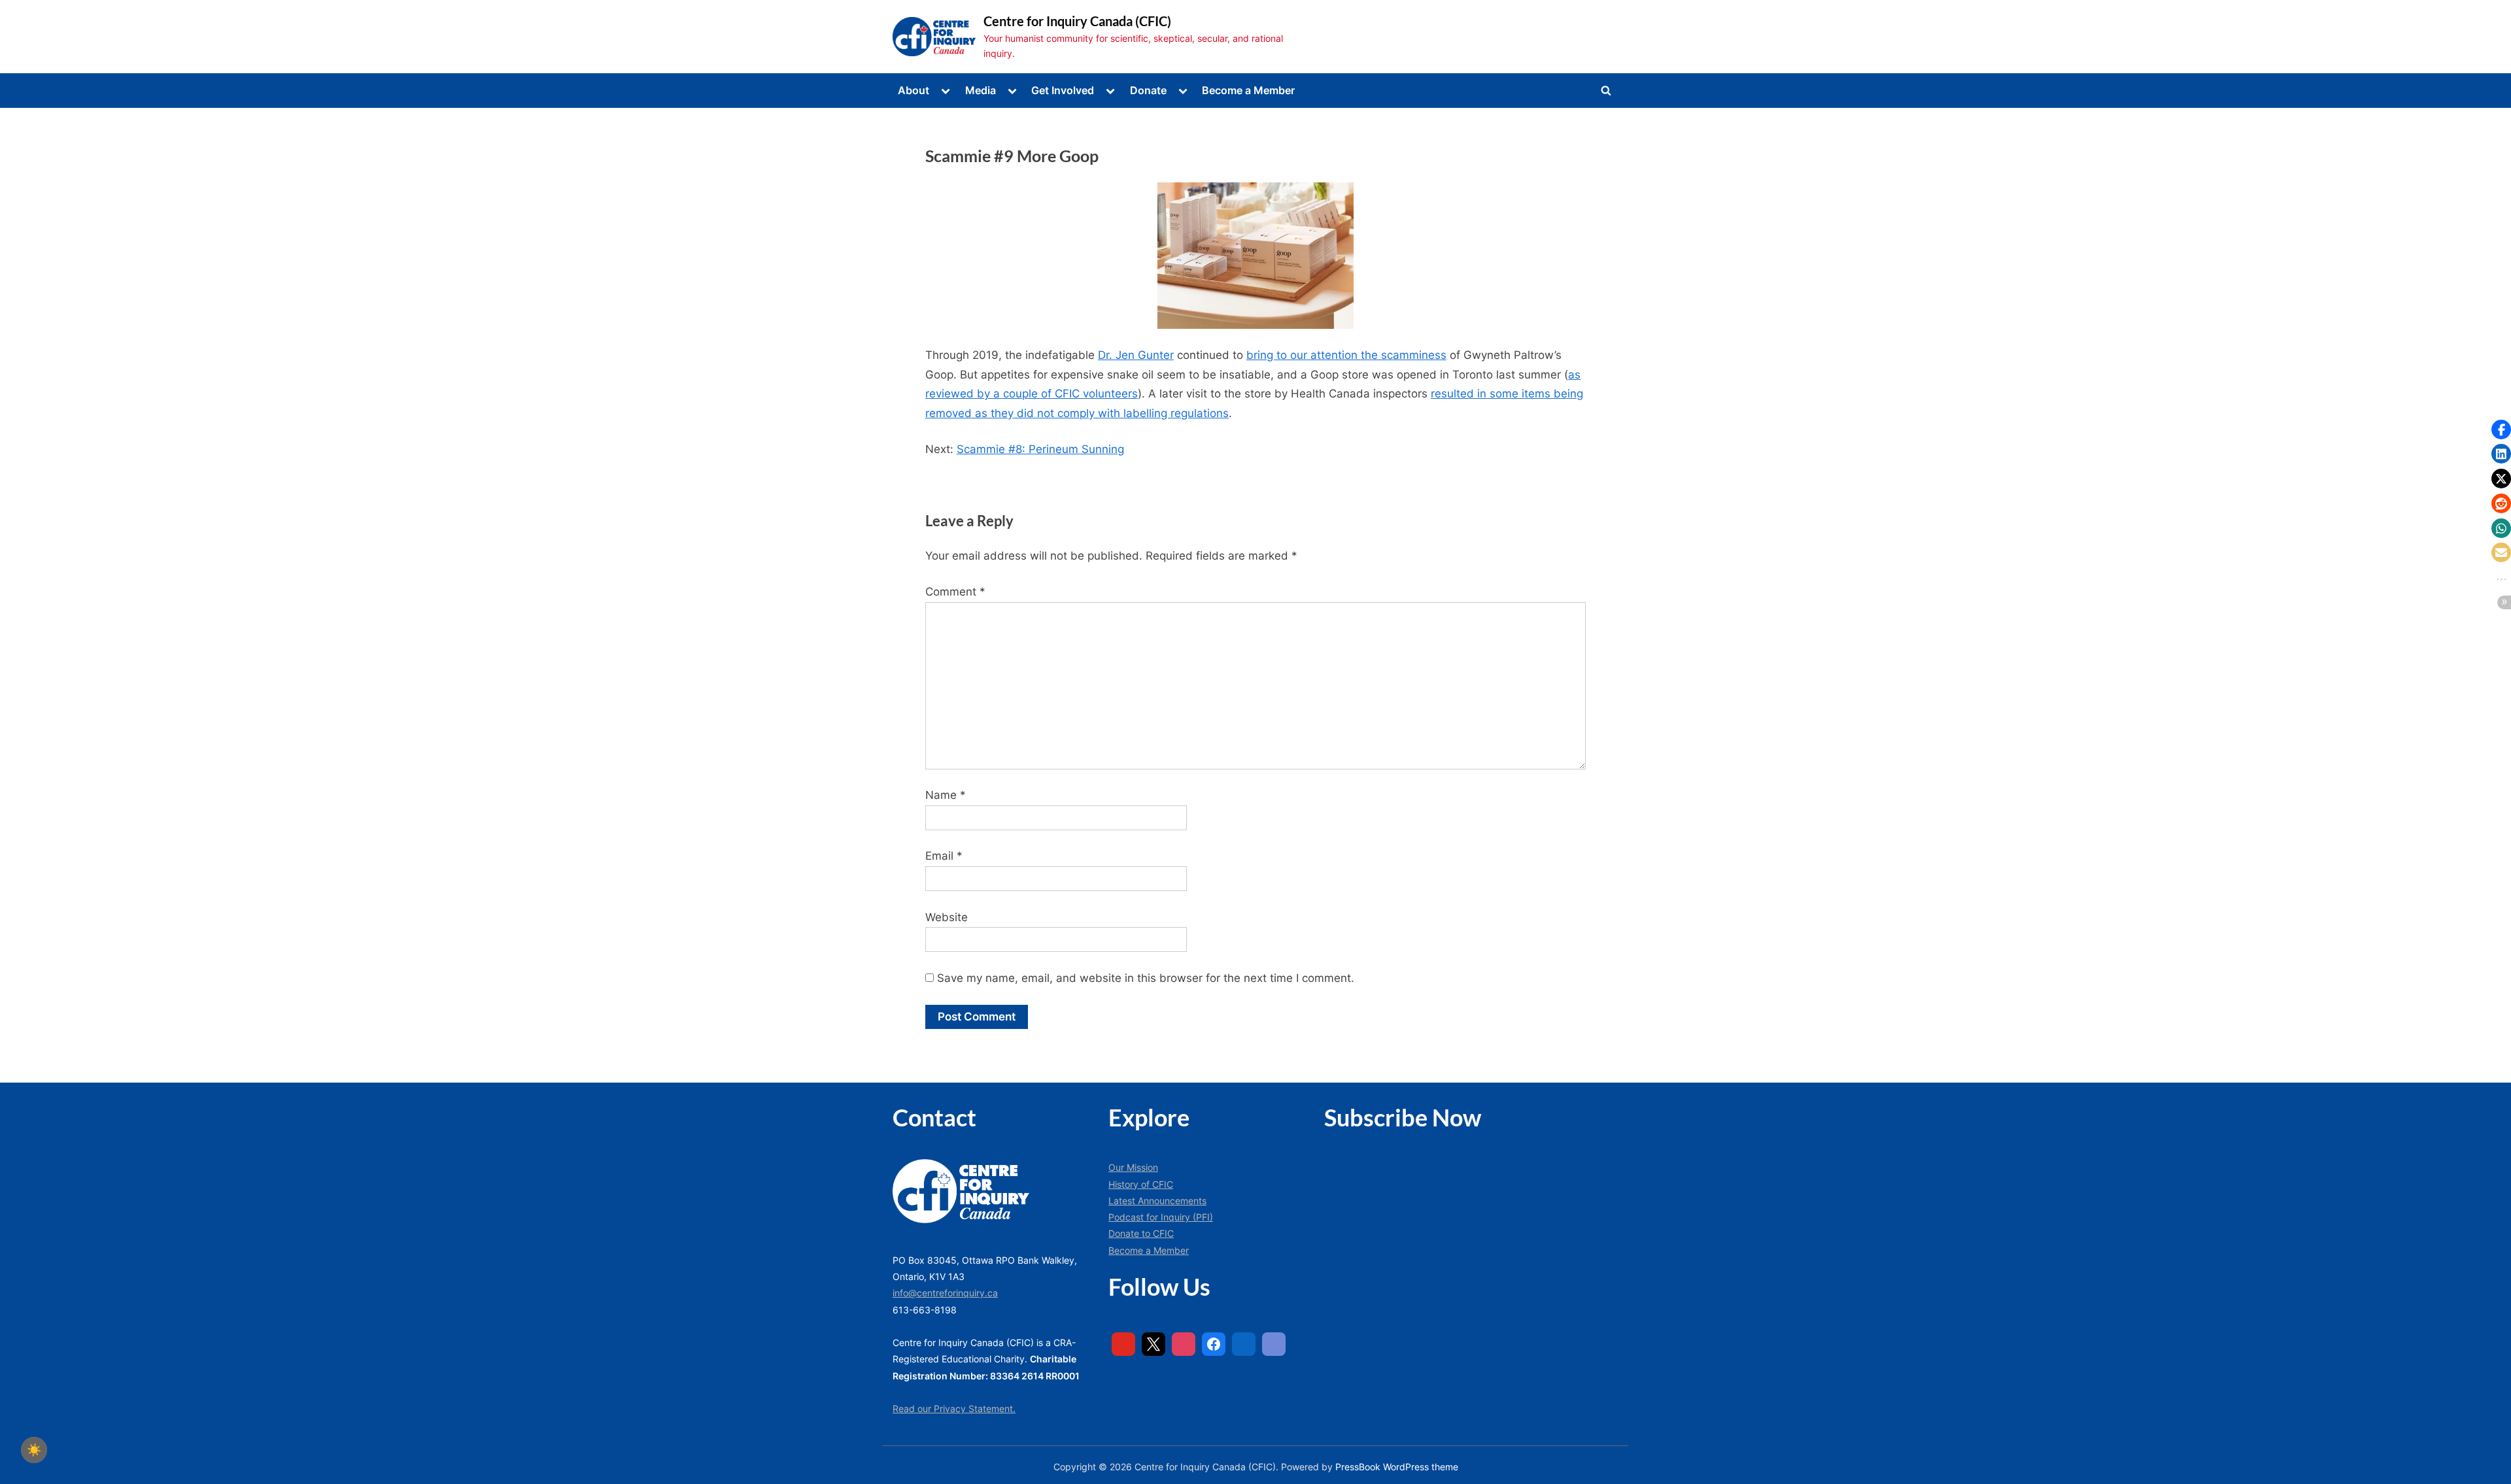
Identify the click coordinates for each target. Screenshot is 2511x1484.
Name (946, 795)
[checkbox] (34, 1450)
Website (947, 917)
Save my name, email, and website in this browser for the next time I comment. (1146, 978)
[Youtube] (1123, 1344)
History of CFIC (1141, 1184)
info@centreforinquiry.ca (945, 1293)
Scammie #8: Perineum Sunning (1040, 449)
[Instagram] (1184, 1344)
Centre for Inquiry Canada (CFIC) (1077, 21)
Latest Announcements (1157, 1201)
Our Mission (1133, 1167)
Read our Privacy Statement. (954, 1408)
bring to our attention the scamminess (1346, 355)
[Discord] (1274, 1344)
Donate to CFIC (1141, 1233)
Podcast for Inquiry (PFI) (1161, 1217)
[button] (2501, 430)
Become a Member (1248, 90)
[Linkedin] (1244, 1344)
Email (944, 856)
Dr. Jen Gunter (1136, 355)
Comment (955, 592)
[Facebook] (1214, 1344)
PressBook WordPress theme (1397, 1467)
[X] (1153, 1344)
